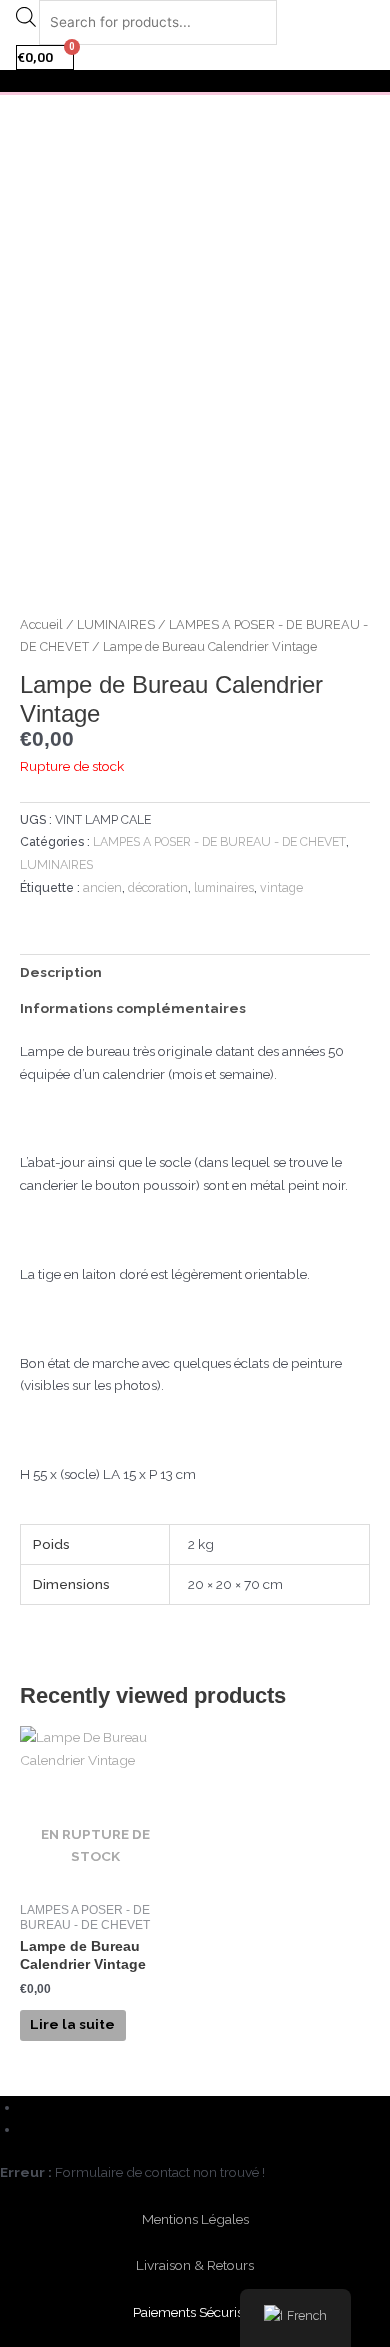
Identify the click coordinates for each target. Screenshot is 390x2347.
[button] (194, 81)
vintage (281, 887)
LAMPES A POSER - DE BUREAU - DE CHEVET (219, 841)
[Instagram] (28, 2129)
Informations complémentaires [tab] (133, 1008)
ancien (102, 887)
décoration (158, 887)
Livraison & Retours (195, 2265)
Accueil (41, 624)
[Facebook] (28, 2107)
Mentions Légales (195, 2219)
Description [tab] (61, 972)
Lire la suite (72, 2024)
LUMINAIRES (116, 624)
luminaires (224, 887)
